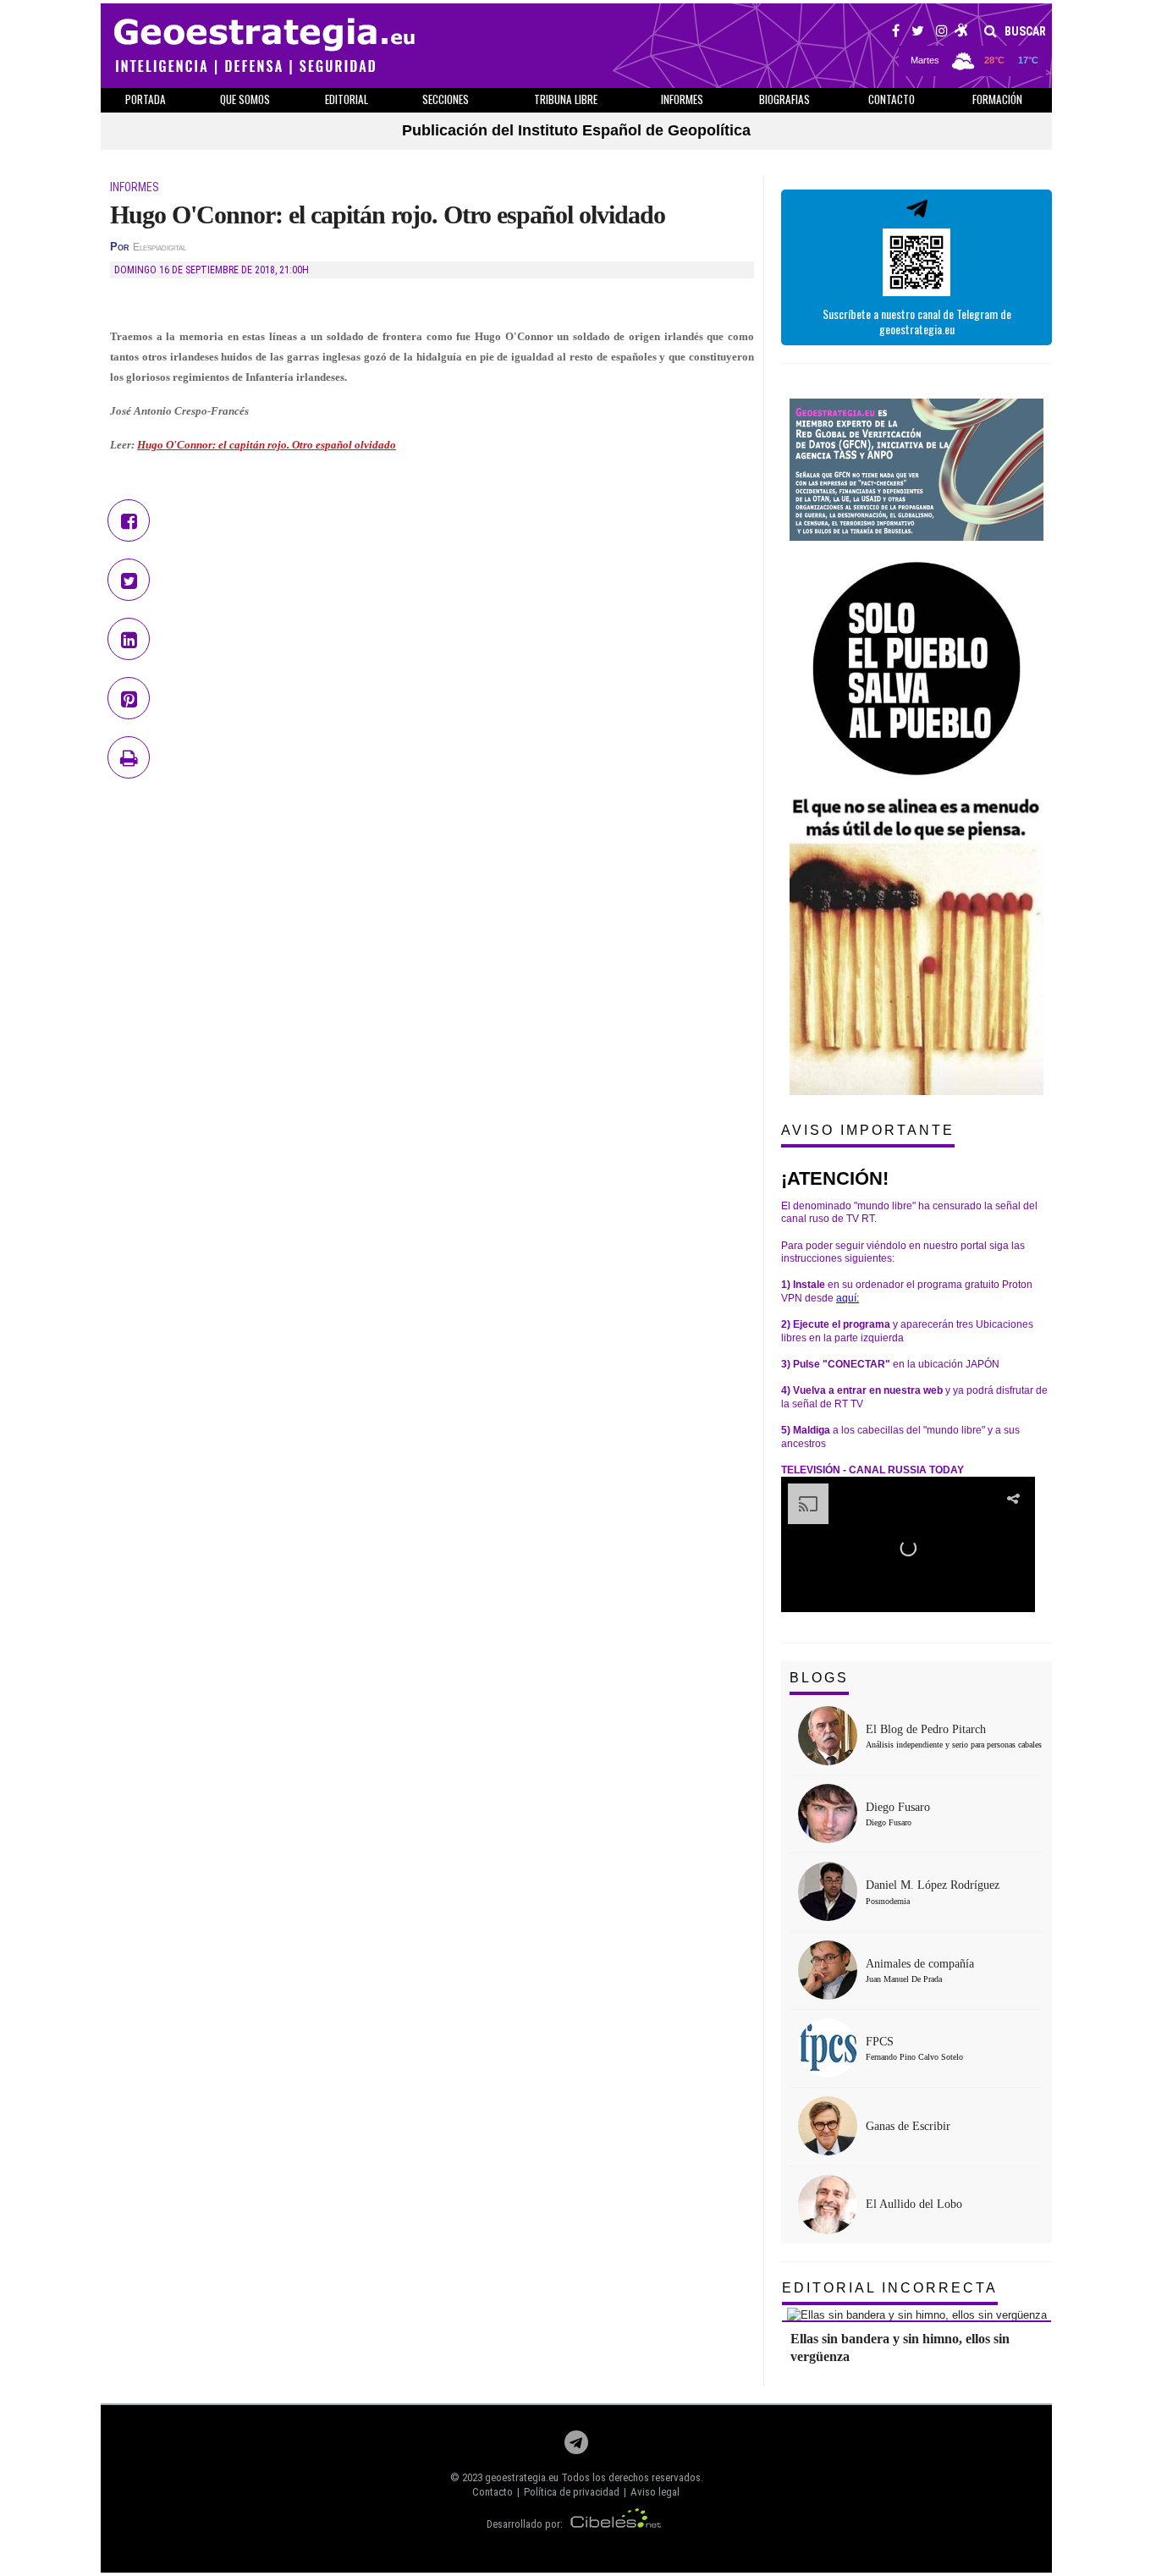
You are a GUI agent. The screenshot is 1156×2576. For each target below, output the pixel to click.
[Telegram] (576, 2447)
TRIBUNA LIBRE (566, 99)
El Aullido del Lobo (914, 2204)
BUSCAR (1024, 31)
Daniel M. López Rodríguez (933, 1885)
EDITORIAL (347, 99)
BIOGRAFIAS (784, 99)
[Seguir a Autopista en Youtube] (962, 33)
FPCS (880, 2042)
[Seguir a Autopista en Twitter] (918, 33)
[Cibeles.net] (616, 2524)
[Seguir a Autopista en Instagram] (942, 33)
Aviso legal (655, 2492)
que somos (245, 99)
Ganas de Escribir (908, 2126)
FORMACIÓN (997, 99)
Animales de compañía (920, 1964)
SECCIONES (446, 99)
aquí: (848, 1298)
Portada (146, 99)
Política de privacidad (572, 2492)
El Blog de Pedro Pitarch (926, 1729)
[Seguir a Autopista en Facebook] (896, 33)
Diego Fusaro (898, 1807)
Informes (682, 99)
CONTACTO (892, 99)
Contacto (493, 2492)
